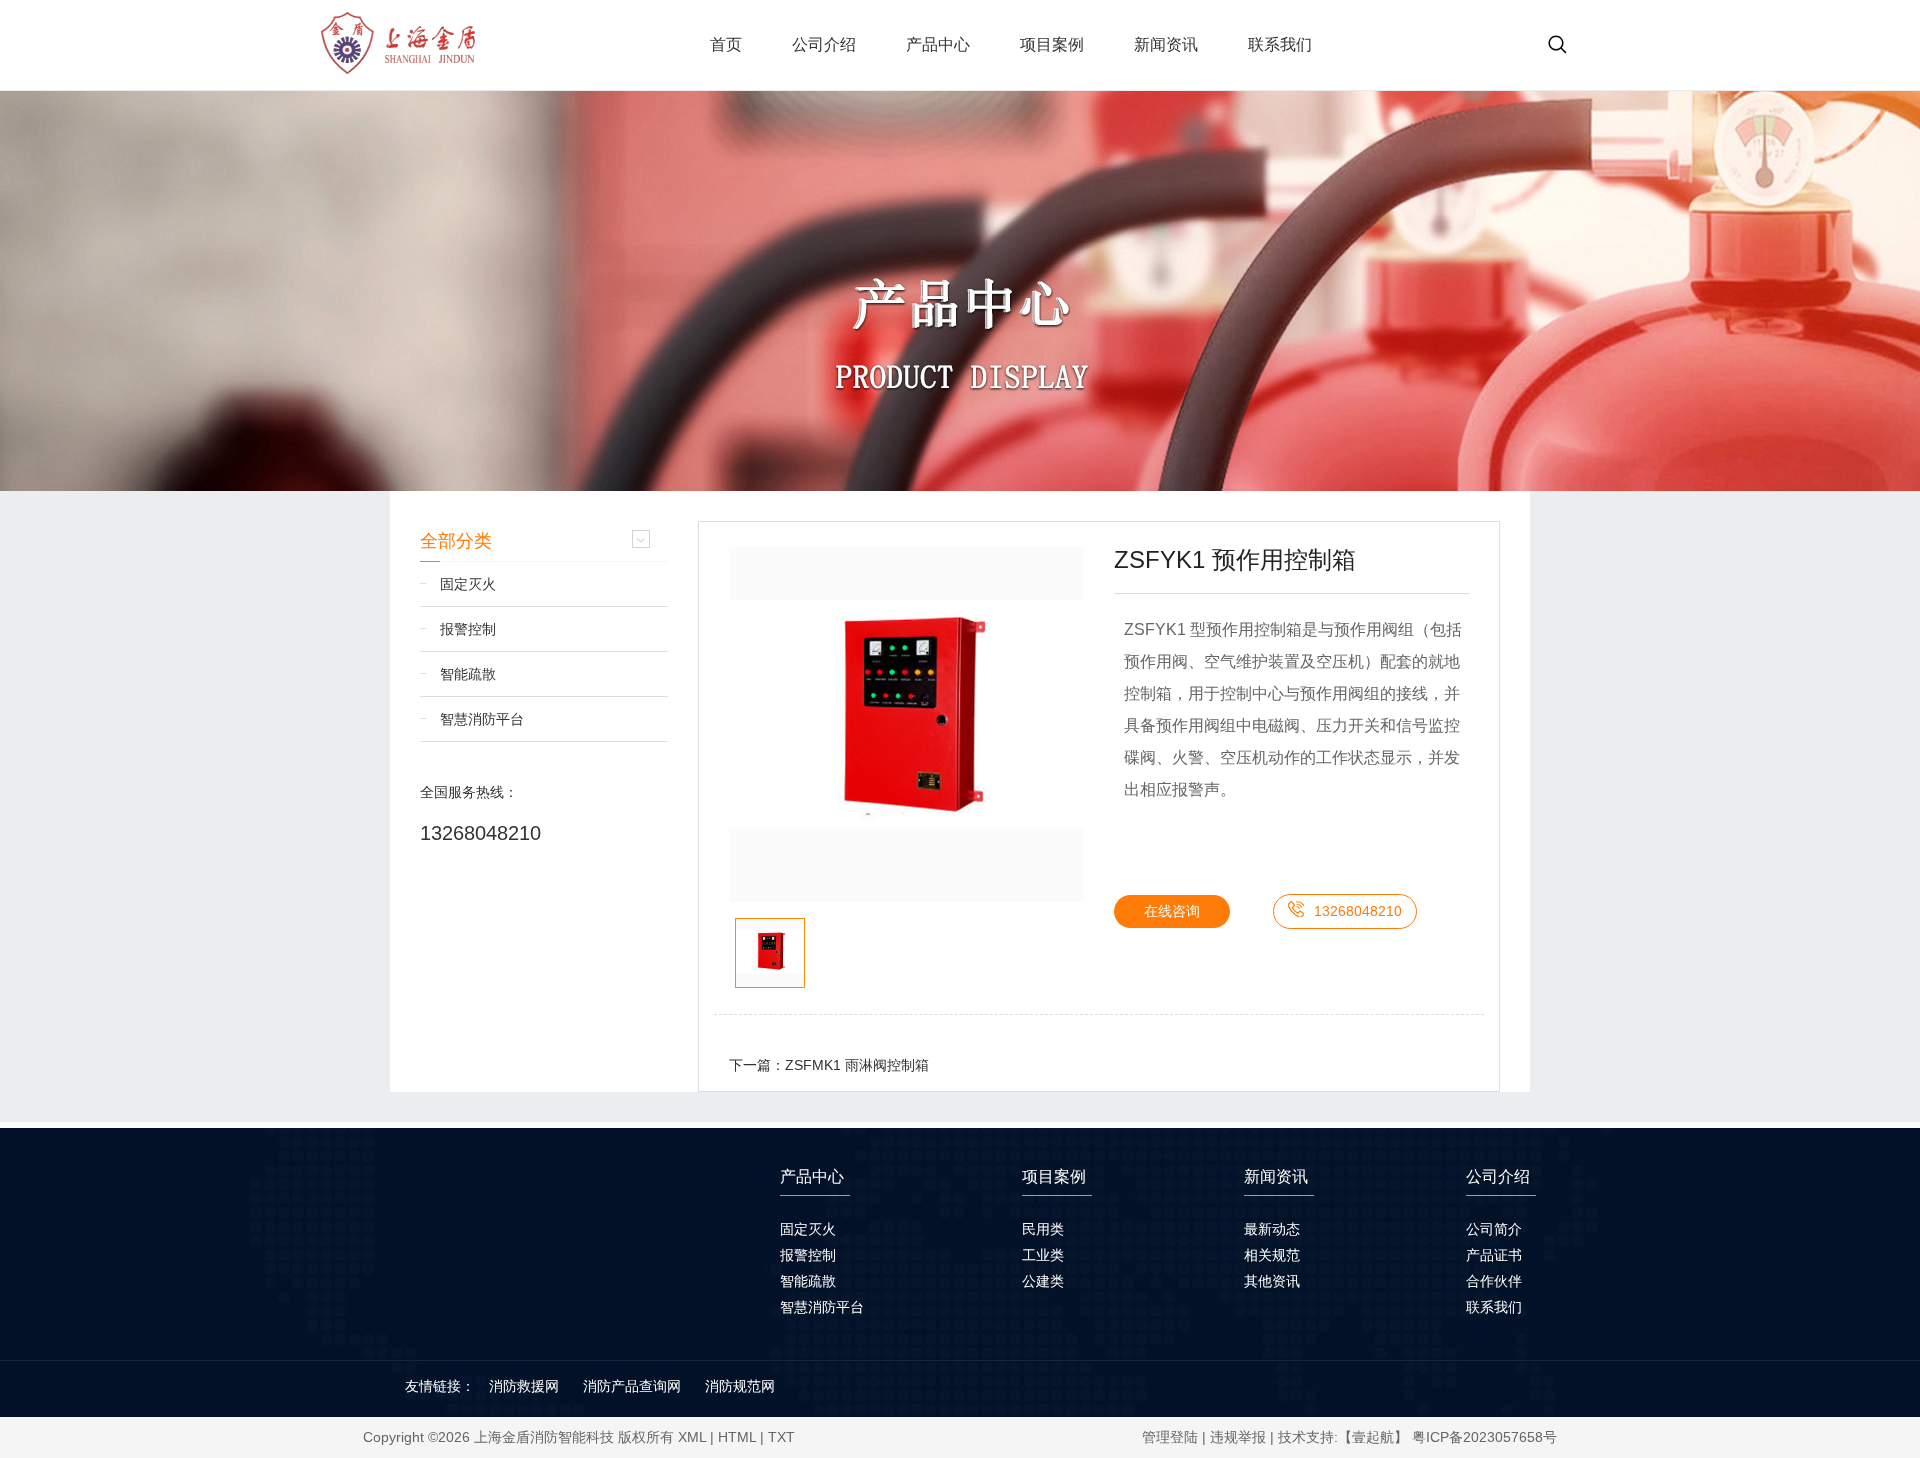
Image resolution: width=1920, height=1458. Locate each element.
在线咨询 (1172, 911)
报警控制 (468, 629)
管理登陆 (1170, 1437)
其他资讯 (1272, 1281)
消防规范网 (740, 1386)
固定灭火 (468, 584)
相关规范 (1272, 1255)
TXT (781, 1437)
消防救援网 (524, 1386)
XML (692, 1437)
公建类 (1043, 1281)
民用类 (1043, 1229)
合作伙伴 (1494, 1281)
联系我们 (1494, 1307)
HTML (737, 1437)
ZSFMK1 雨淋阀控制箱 (857, 1065)
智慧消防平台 (482, 719)
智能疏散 (468, 674)
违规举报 (1238, 1437)
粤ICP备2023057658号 (1484, 1437)
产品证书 (1494, 1255)
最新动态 (1272, 1229)
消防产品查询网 (632, 1386)
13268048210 (480, 833)
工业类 (1043, 1255)
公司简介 (1494, 1229)
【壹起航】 (1373, 1437)
